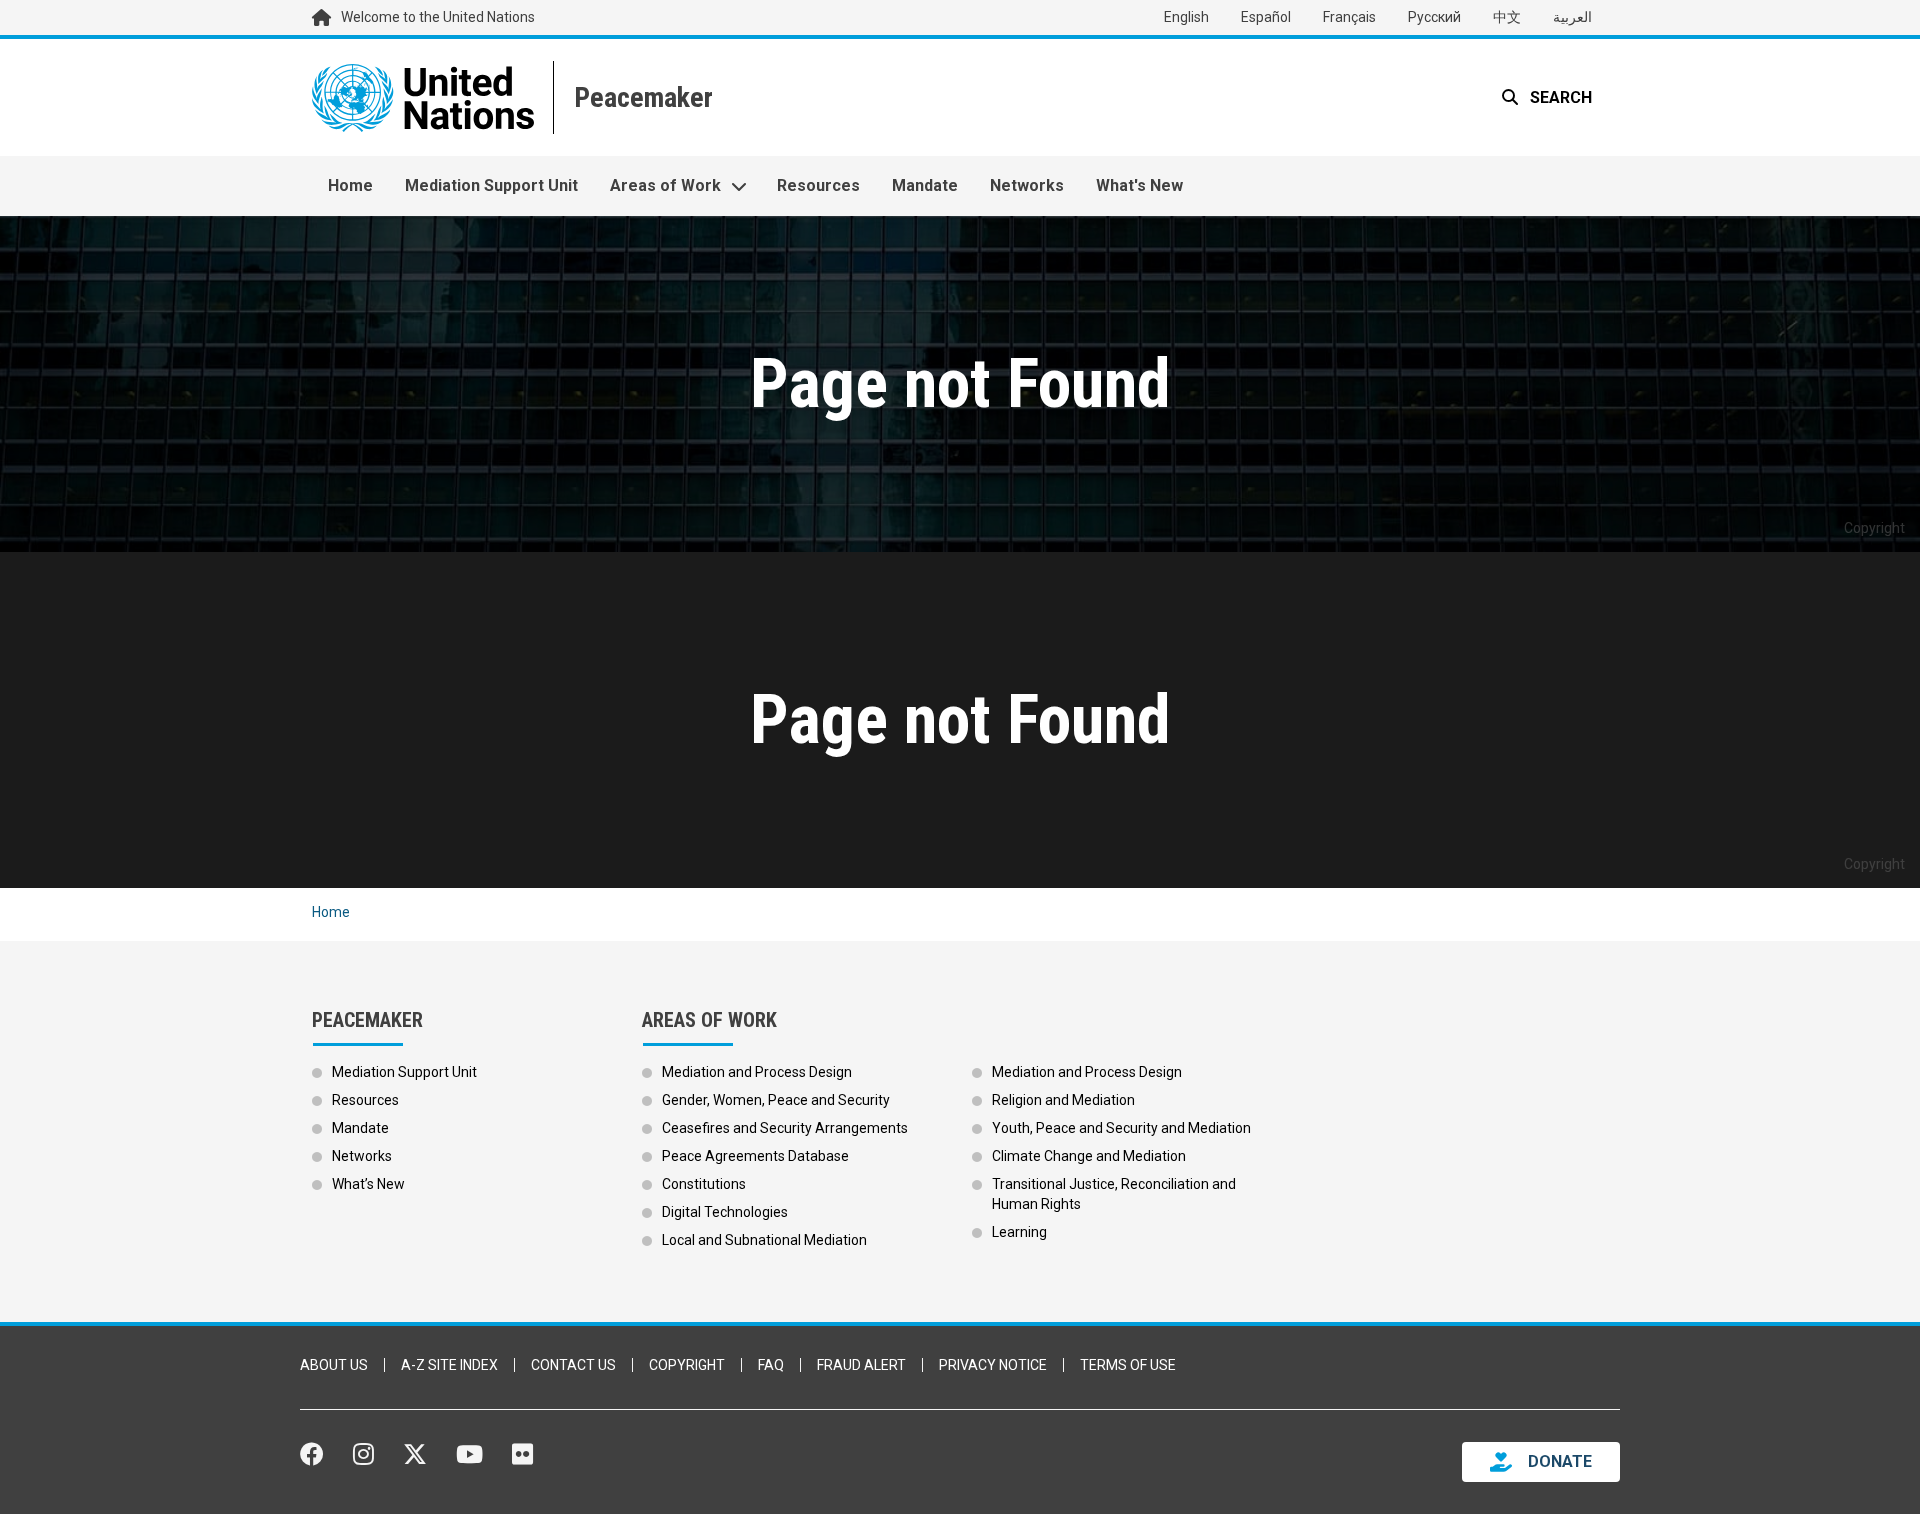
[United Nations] (423, 97)
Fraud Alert (861, 1365)
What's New (1139, 185)
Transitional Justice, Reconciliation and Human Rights (1114, 1194)
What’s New (368, 1184)
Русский (1434, 17)
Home (350, 185)
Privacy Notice (993, 1365)
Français (1349, 17)
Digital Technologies (725, 1212)
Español (1266, 17)
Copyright (687, 1365)
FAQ (771, 1365)
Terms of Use (1128, 1365)
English (1186, 17)
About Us (334, 1365)
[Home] (641, 97)
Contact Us (573, 1365)
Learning (1019, 1232)
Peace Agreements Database (755, 1156)
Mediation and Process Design (757, 1072)
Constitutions (704, 1184)
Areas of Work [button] (665, 185)
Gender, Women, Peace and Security (776, 1100)
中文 (1507, 17)
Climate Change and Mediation (1089, 1156)
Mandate (925, 185)
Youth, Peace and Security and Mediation (1121, 1128)
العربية (1572, 17)
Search (1559, 97)
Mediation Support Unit (491, 185)
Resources (818, 185)
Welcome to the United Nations (438, 17)
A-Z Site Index (449, 1365)
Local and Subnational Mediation (764, 1240)
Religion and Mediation (1063, 1100)
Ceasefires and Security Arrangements (785, 1128)
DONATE (1560, 1461)
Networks (1027, 185)
